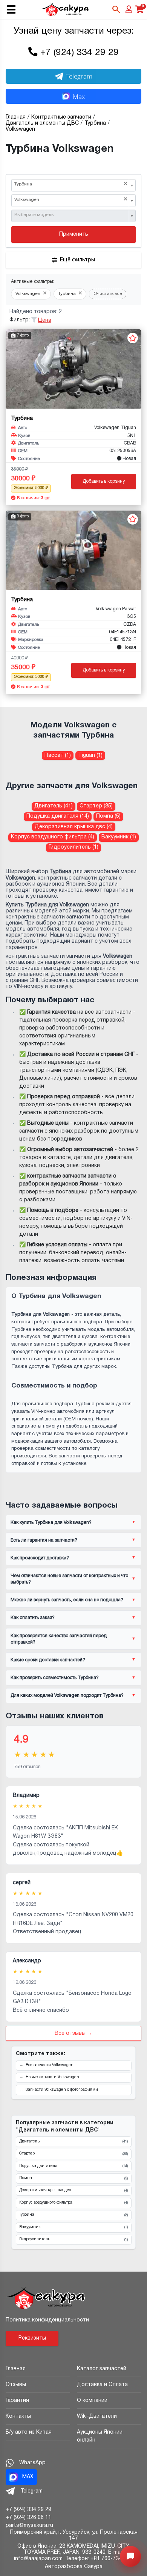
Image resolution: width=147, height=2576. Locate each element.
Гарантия (17, 2401)
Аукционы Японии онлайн (100, 2436)
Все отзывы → (73, 2033)
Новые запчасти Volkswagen (52, 2077)
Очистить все (108, 294)
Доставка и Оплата (102, 2385)
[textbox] (71, 215)
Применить (74, 234)
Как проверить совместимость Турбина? (55, 1678)
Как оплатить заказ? (33, 1618)
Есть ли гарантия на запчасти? (44, 1540)
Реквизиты (32, 2338)
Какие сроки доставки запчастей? (48, 1660)
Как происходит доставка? (40, 1558)
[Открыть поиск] (116, 9)
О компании (92, 2401)
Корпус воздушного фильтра (73, 2203)
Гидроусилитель (73, 2240)
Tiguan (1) (90, 756)
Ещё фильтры (77, 260)
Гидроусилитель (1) (73, 847)
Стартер (73, 2154)
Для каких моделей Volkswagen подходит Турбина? (67, 1695)
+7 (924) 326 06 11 (28, 2518)
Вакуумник (73, 2227)
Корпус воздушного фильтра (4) (53, 837)
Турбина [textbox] (71, 184)
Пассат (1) (58, 756)
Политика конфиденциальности (47, 2320)
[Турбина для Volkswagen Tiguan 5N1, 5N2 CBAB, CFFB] (73, 369)
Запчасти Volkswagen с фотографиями (62, 2090)
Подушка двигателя (73, 2166)
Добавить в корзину (104, 481)
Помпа (73, 2178)
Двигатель (73, 2142)
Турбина (73, 2215)
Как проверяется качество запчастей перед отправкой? (59, 1639)
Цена (45, 320)
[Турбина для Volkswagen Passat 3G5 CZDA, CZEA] (73, 550)
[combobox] (73, 185)
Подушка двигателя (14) (58, 816)
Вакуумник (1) (119, 837)
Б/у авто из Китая (29, 2432)
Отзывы (16, 2385)
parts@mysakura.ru (29, 2526)
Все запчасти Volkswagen (50, 2065)
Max (79, 96)
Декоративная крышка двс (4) (74, 827)
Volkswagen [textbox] (71, 200)
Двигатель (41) (54, 806)
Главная (16, 2369)
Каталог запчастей (102, 2369)
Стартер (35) (96, 806)
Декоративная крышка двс (73, 2190)
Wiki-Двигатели (97, 2416)
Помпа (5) (108, 816)
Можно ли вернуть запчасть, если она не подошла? (67, 1600)
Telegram (79, 76)
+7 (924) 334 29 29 (80, 53)
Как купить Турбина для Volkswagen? (51, 1523)
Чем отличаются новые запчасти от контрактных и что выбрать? (69, 1579)
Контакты (18, 2416)
